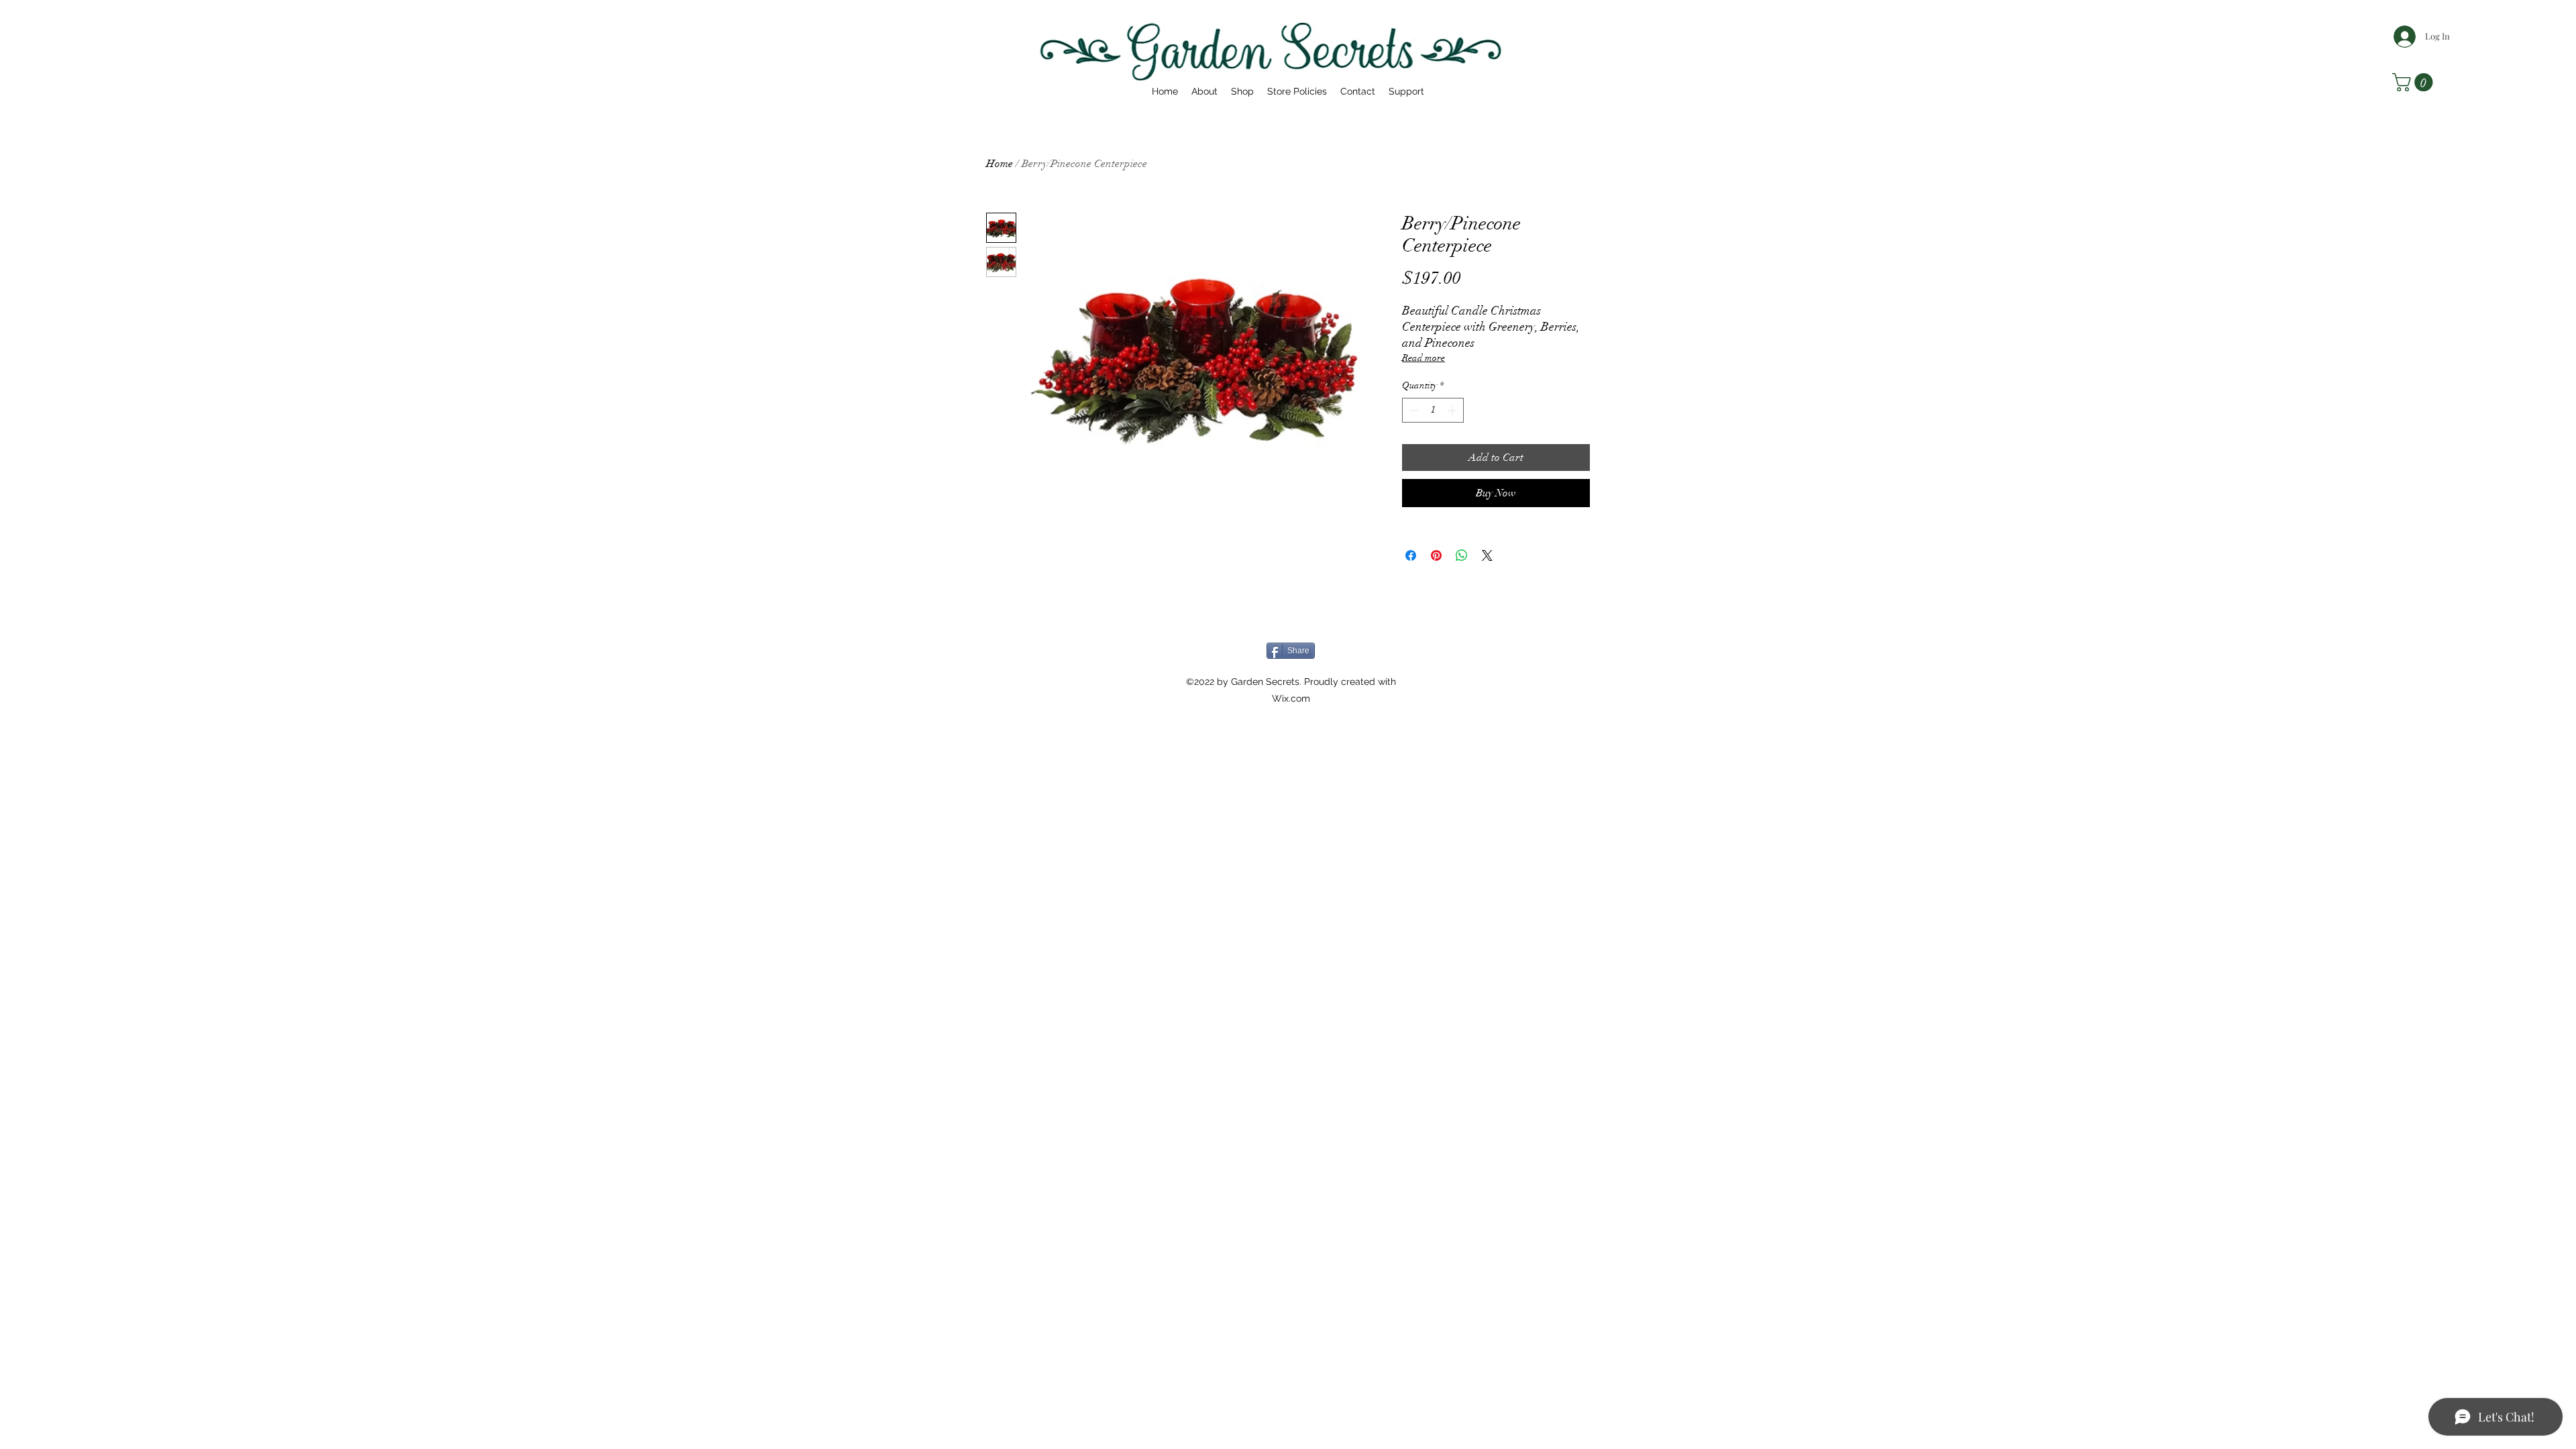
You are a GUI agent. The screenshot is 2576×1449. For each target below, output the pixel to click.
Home (1000, 164)
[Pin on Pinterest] (1436, 555)
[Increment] (1453, 410)
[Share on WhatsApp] (1462, 555)
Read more (1424, 358)
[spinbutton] (1433, 410)
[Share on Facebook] (1411, 555)
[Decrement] (1412, 410)
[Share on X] (1487, 555)
